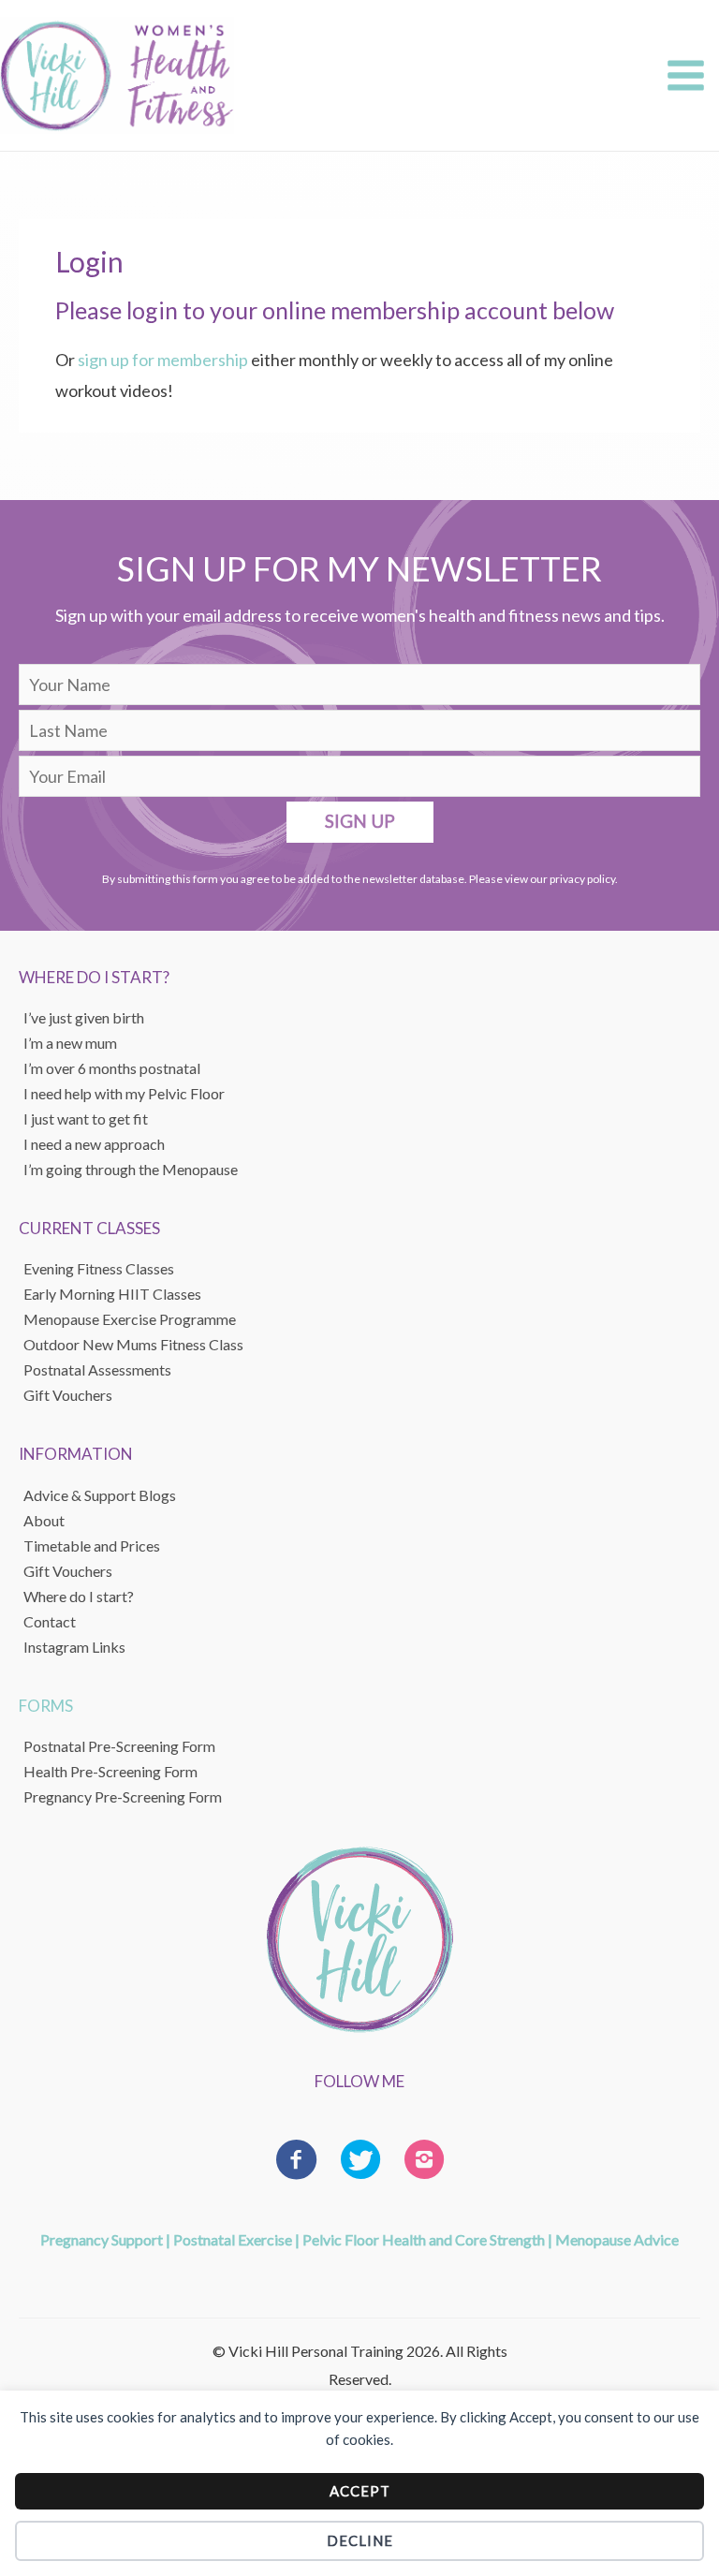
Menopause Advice (617, 2239)
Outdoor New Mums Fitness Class (133, 1344)
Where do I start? (79, 1596)
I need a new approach (94, 1144)
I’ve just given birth (84, 1017)
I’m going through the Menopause (131, 1169)
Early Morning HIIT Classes (112, 1294)
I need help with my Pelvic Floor (124, 1093)
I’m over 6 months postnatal (112, 1068)
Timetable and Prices (92, 1546)
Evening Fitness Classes (99, 1268)
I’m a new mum (70, 1043)
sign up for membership (163, 360)
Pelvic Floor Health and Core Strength (424, 2239)
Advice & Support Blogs (100, 1495)
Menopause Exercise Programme (130, 1319)
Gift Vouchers (68, 1571)
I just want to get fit (86, 1119)
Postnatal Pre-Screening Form (119, 1746)
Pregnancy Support (102, 2239)
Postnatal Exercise (233, 2239)
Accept (360, 2491)
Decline (360, 2540)
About (44, 1520)
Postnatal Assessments (97, 1369)
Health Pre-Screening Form (110, 1771)
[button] (360, 822)
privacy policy (582, 879)
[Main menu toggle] (685, 76)
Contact (50, 1621)
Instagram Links (74, 1647)
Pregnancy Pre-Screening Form (123, 1796)
